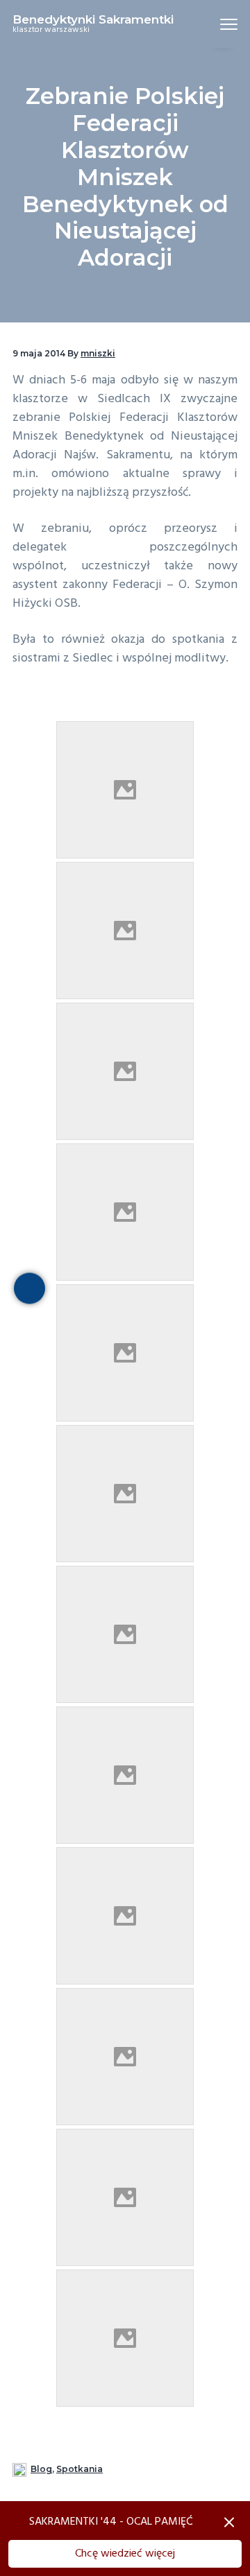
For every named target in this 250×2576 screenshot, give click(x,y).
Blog (41, 2469)
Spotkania (80, 2469)
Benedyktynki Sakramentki (93, 19)
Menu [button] (212, 24)
